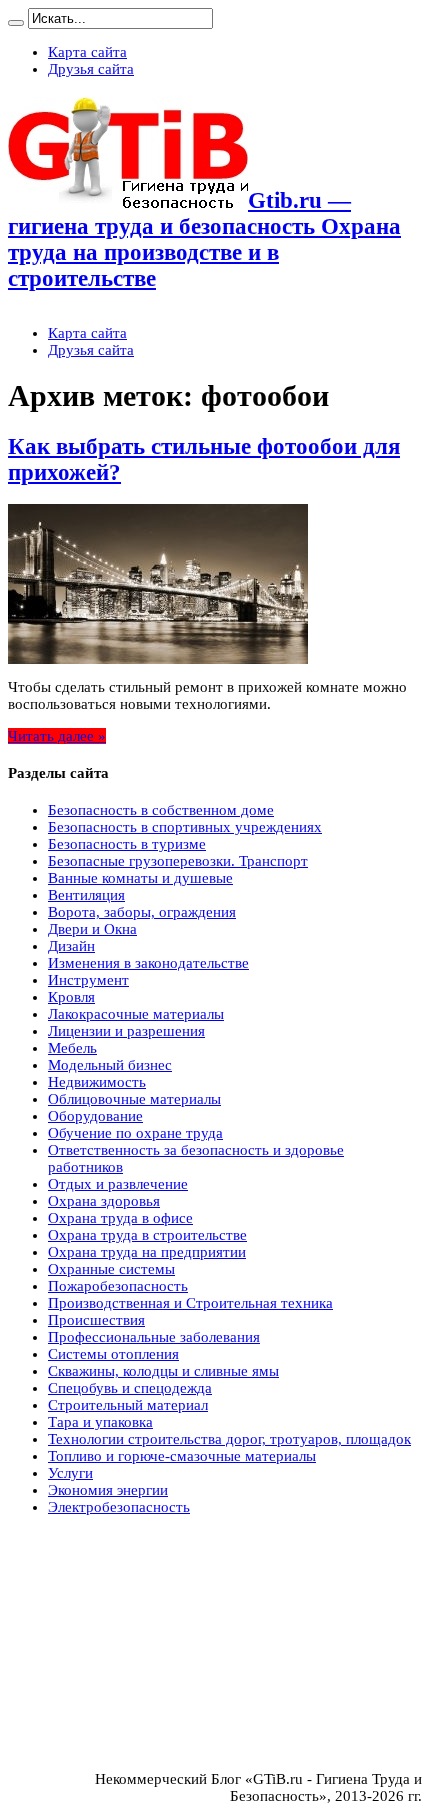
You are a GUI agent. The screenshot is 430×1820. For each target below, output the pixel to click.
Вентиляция (86, 895)
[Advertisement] (158, 1586)
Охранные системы (111, 1269)
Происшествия (96, 1320)
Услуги (70, 1473)
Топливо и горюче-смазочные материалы (182, 1456)
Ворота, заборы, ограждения (142, 912)
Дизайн (71, 946)
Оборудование (95, 1116)
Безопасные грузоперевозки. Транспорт (178, 861)
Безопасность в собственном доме (161, 810)
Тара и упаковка (100, 1422)
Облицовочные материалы (134, 1099)
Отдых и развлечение (118, 1184)
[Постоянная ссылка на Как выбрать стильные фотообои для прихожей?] (158, 659)
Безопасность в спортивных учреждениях (185, 827)
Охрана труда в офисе (120, 1218)
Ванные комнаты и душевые (140, 878)
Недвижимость (97, 1082)
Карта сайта (87, 52)
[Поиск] (16, 23)
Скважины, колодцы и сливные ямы (163, 1371)
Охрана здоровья (104, 1201)
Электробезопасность (119, 1507)
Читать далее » (57, 736)
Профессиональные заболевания (154, 1337)
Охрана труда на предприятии (147, 1252)
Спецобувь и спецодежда (130, 1388)
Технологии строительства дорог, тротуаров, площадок (229, 1439)
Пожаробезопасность (118, 1286)
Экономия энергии (108, 1490)
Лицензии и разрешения (126, 1031)
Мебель (72, 1048)
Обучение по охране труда (135, 1133)
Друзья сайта (91, 69)
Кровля (71, 997)
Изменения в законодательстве (148, 963)
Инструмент (88, 980)
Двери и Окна (92, 929)
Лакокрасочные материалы (136, 1014)
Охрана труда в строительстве (147, 1235)
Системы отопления (113, 1354)
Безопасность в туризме (127, 844)
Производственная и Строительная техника (190, 1303)
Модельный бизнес (110, 1065)
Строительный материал (128, 1405)
